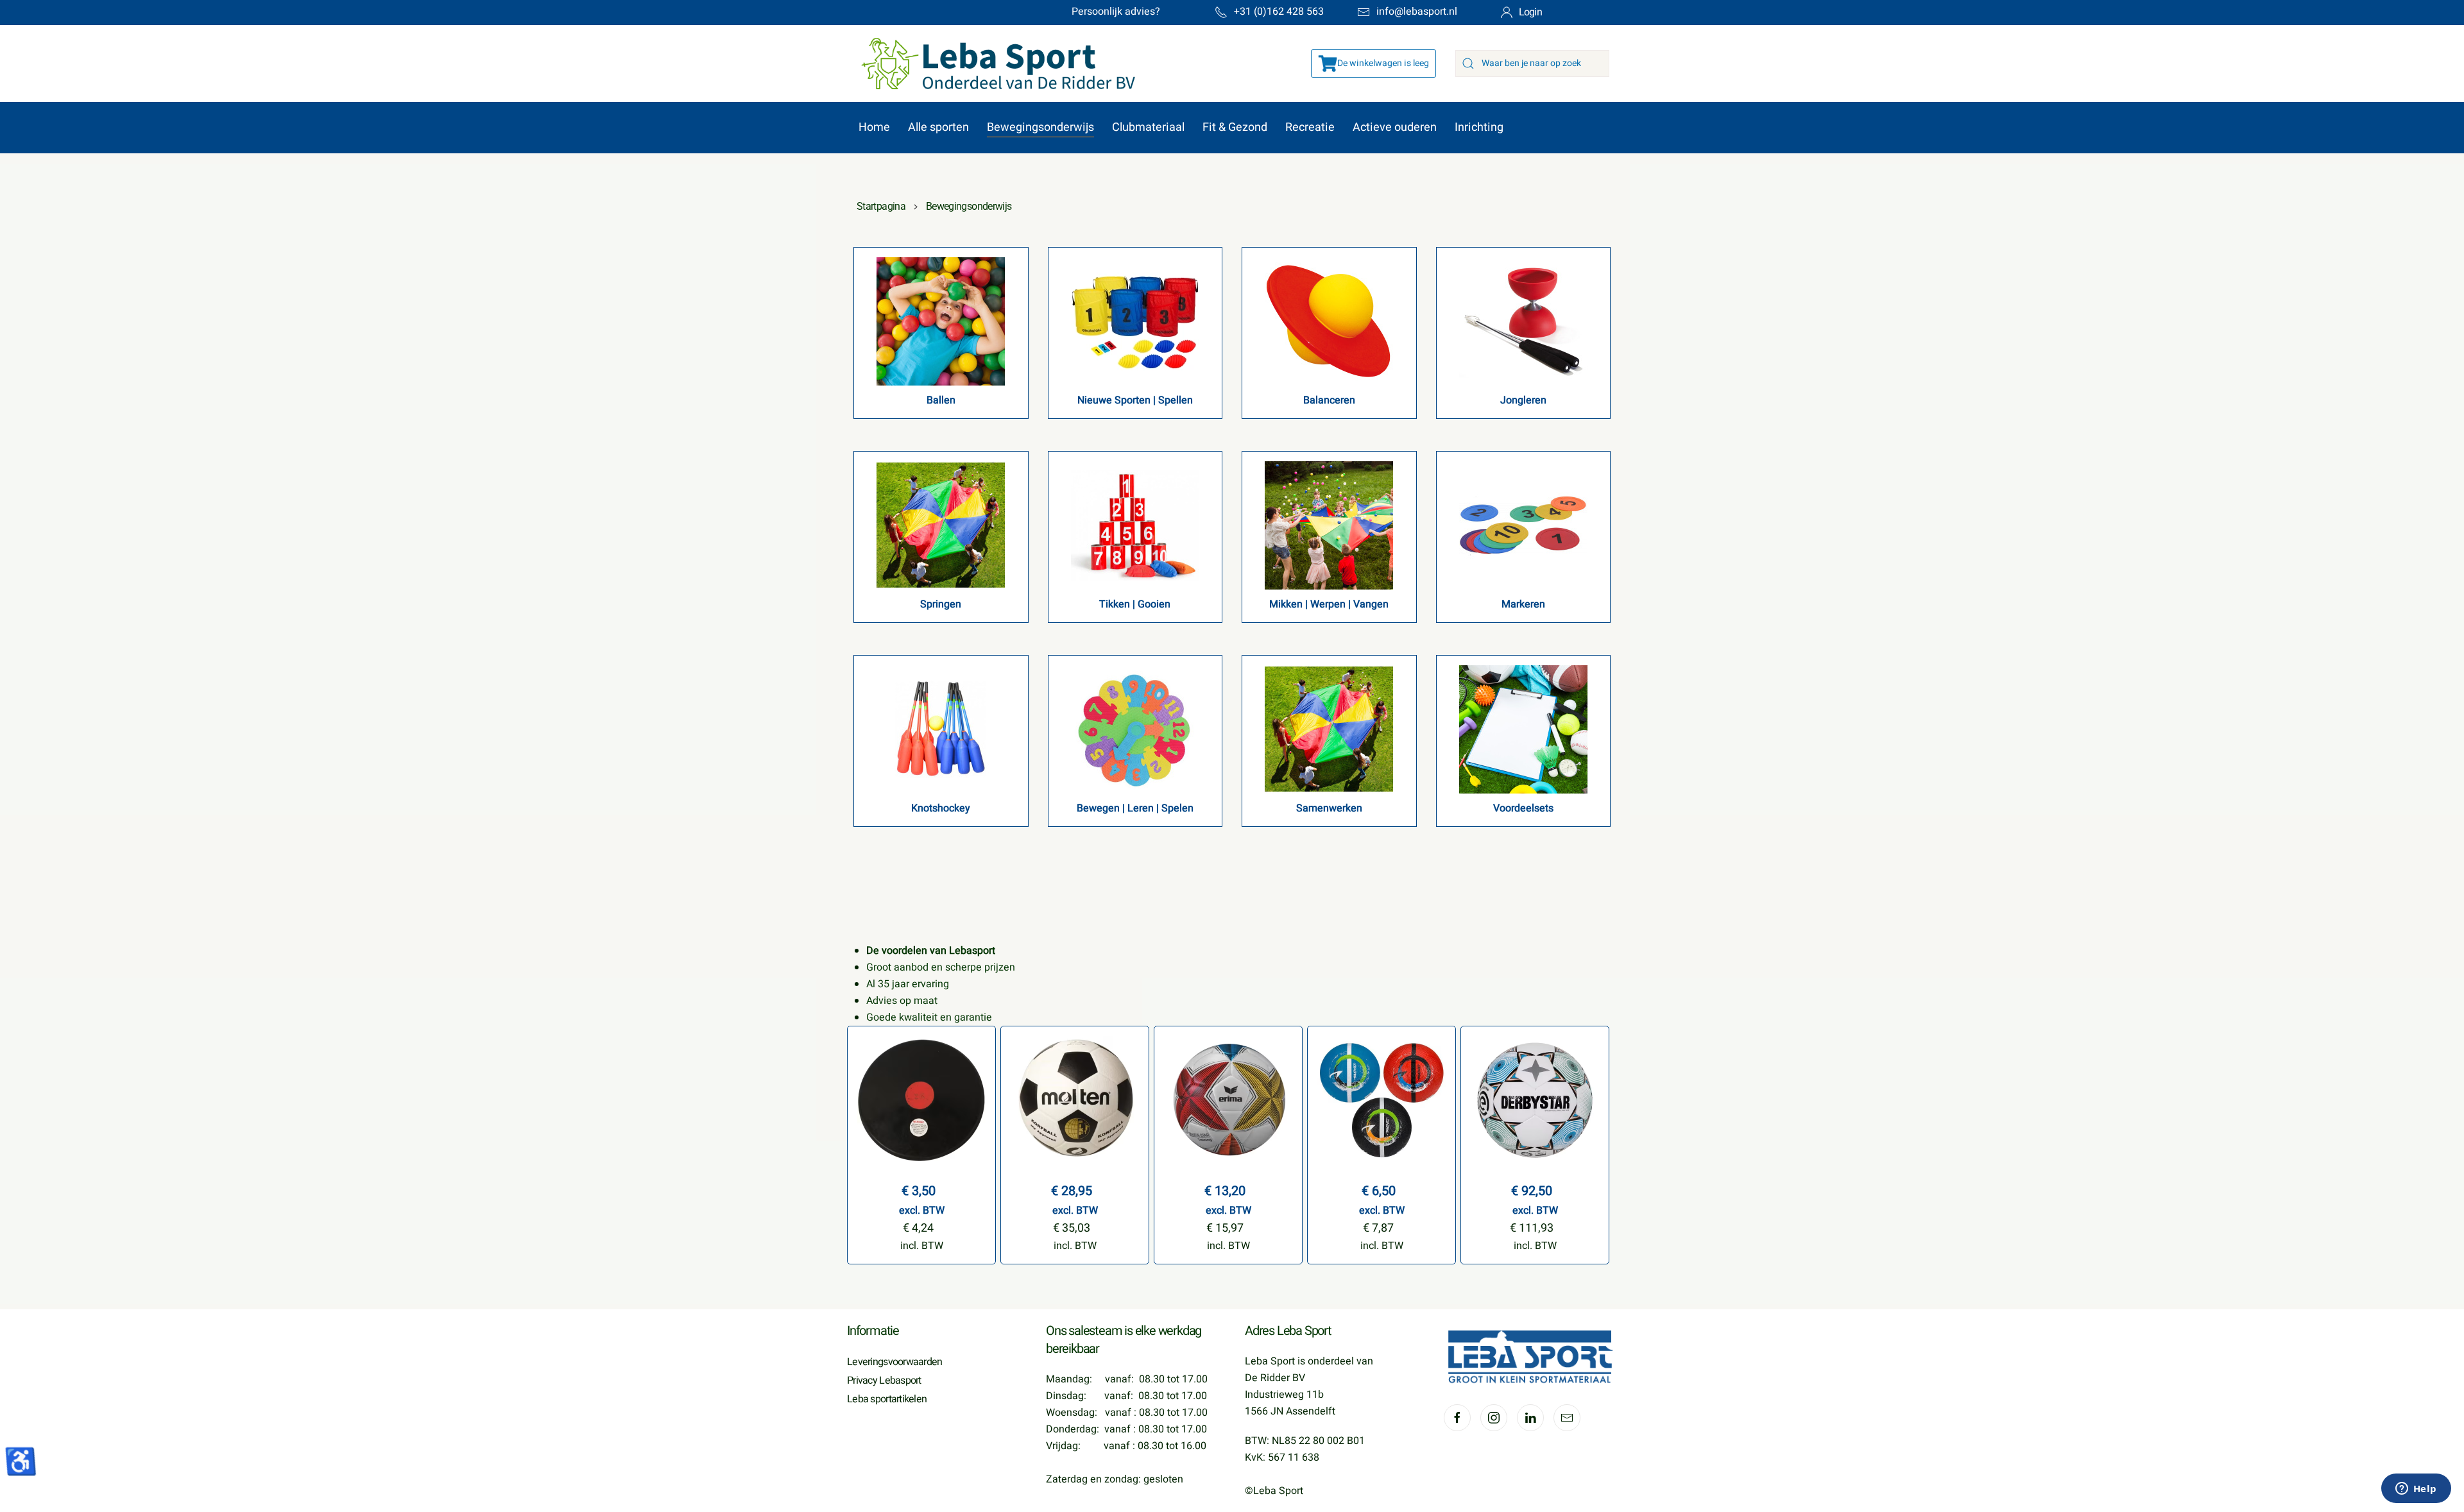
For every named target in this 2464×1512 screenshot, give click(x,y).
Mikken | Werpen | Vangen (1329, 604)
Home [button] (874, 127)
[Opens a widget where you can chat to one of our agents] (2416, 1490)
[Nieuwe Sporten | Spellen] (1135, 321)
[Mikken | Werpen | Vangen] (1329, 525)
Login (1530, 12)
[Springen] (941, 525)
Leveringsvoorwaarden (895, 1362)
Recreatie (1310, 127)
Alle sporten (938, 127)
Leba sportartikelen (887, 1399)
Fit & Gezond (1235, 127)
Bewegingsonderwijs (1040, 127)
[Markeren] (1523, 525)
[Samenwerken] (1329, 729)
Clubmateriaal (1148, 127)
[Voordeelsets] (1523, 729)
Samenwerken (1329, 808)
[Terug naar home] (992, 64)
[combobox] (1532, 64)
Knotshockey (941, 808)
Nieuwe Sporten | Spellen (1135, 400)
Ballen (941, 400)
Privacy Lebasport (884, 1380)
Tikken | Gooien (1135, 604)
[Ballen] (941, 321)
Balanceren (1329, 400)
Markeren (1523, 604)
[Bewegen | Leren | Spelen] (1135, 729)
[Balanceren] (1329, 321)
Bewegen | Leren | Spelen (1135, 808)
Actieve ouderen (1395, 127)
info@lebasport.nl (1417, 12)
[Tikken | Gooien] (1135, 525)
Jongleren (1523, 400)
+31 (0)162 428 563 (1279, 12)
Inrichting (1479, 127)
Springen (941, 604)
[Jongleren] (1523, 321)
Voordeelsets (1523, 808)
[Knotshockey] (941, 729)
